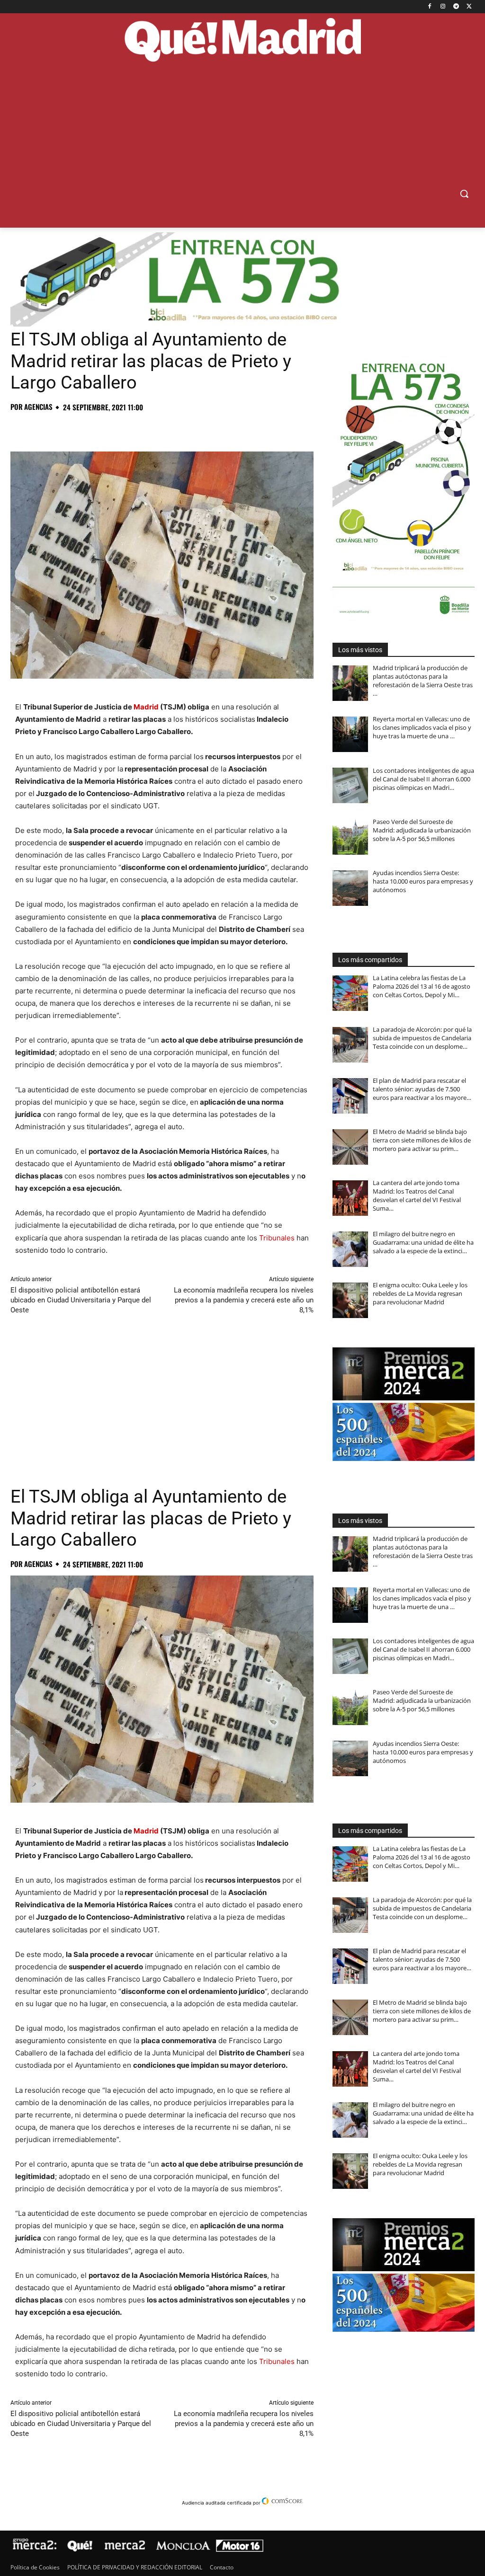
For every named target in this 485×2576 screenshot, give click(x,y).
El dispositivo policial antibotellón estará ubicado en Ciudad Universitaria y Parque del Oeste (81, 1300)
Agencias (38, 407)
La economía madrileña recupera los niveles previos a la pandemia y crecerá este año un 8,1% (244, 1300)
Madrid (146, 707)
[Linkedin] (129, 428)
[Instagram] (443, 7)
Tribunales (277, 1238)
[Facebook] (430, 7)
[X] (469, 7)
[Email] (151, 428)
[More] (173, 428)
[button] (464, 194)
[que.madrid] (242, 41)
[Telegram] (456, 7)
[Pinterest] (63, 428)
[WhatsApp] (85, 428)
